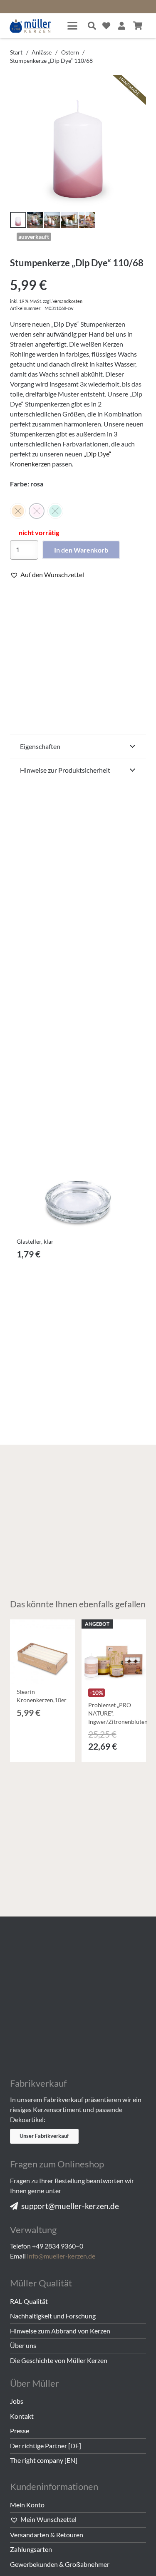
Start (16, 52)
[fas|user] (122, 26)
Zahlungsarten (31, 2549)
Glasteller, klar (35, 1241)
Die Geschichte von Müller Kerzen (59, 2360)
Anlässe (42, 52)
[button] (72, 26)
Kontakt (22, 2416)
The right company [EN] (44, 2460)
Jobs (17, 2401)
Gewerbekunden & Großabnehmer (60, 2564)
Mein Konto (27, 2505)
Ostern (70, 52)
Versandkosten (67, 301)
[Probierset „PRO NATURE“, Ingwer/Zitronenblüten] (114, 1652)
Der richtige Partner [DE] (46, 2446)
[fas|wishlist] (106, 26)
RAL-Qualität (29, 2301)
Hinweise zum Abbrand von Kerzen (60, 2331)
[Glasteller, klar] (78, 1166)
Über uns (23, 2345)
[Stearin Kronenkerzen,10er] (42, 1652)
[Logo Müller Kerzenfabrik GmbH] (31, 26)
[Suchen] (92, 26)
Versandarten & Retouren (47, 2535)
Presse (20, 2431)
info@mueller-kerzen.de (61, 2256)
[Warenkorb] (138, 26)
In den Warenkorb (81, 550)
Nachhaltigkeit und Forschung (53, 2316)
